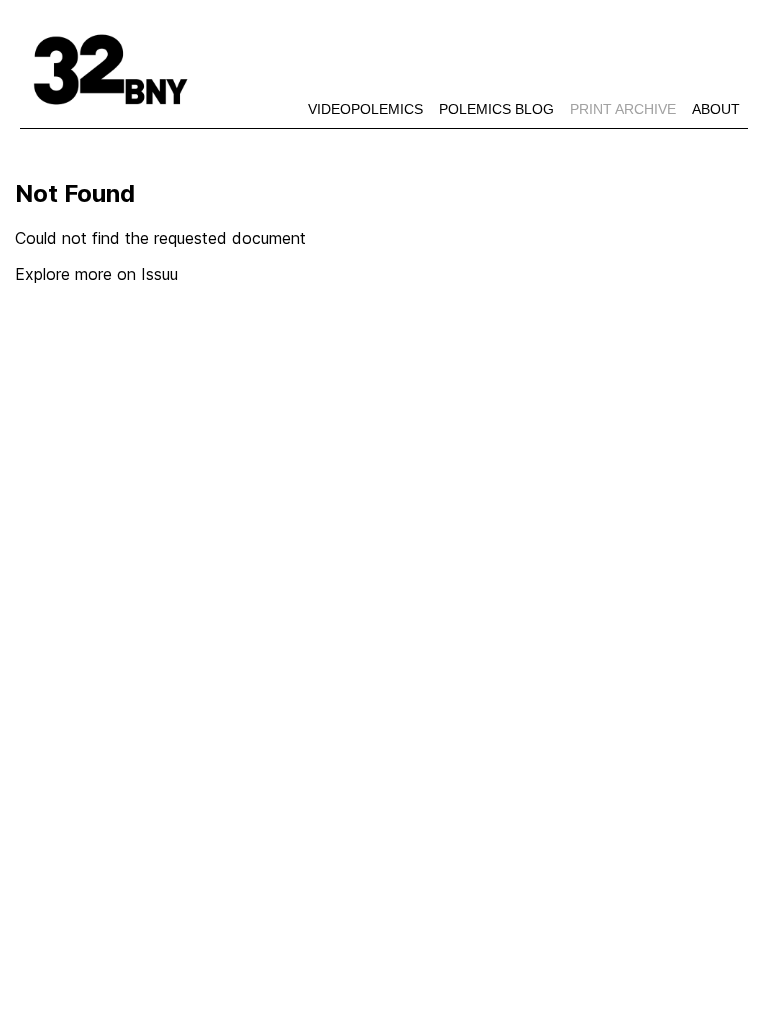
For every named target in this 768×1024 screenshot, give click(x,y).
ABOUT (716, 109)
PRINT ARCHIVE (627, 108)
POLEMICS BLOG (496, 109)
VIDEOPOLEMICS (365, 109)
